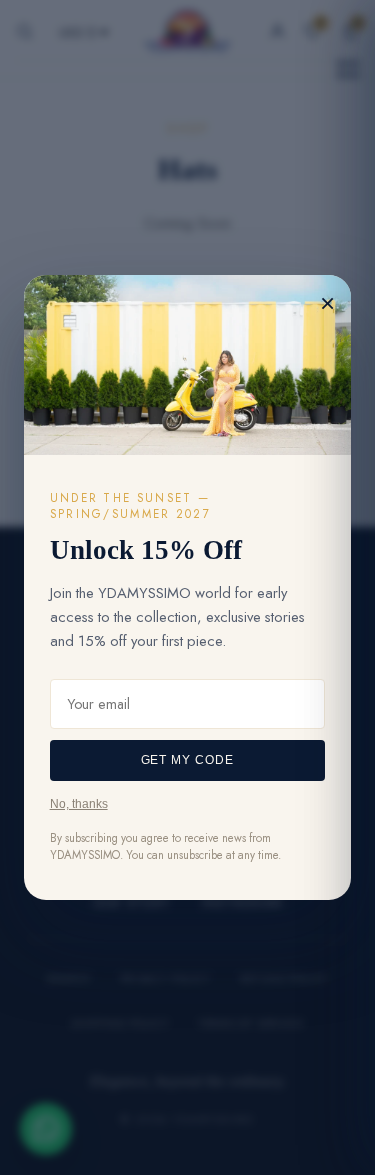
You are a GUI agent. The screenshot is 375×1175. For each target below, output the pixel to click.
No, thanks (79, 804)
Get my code (188, 760)
